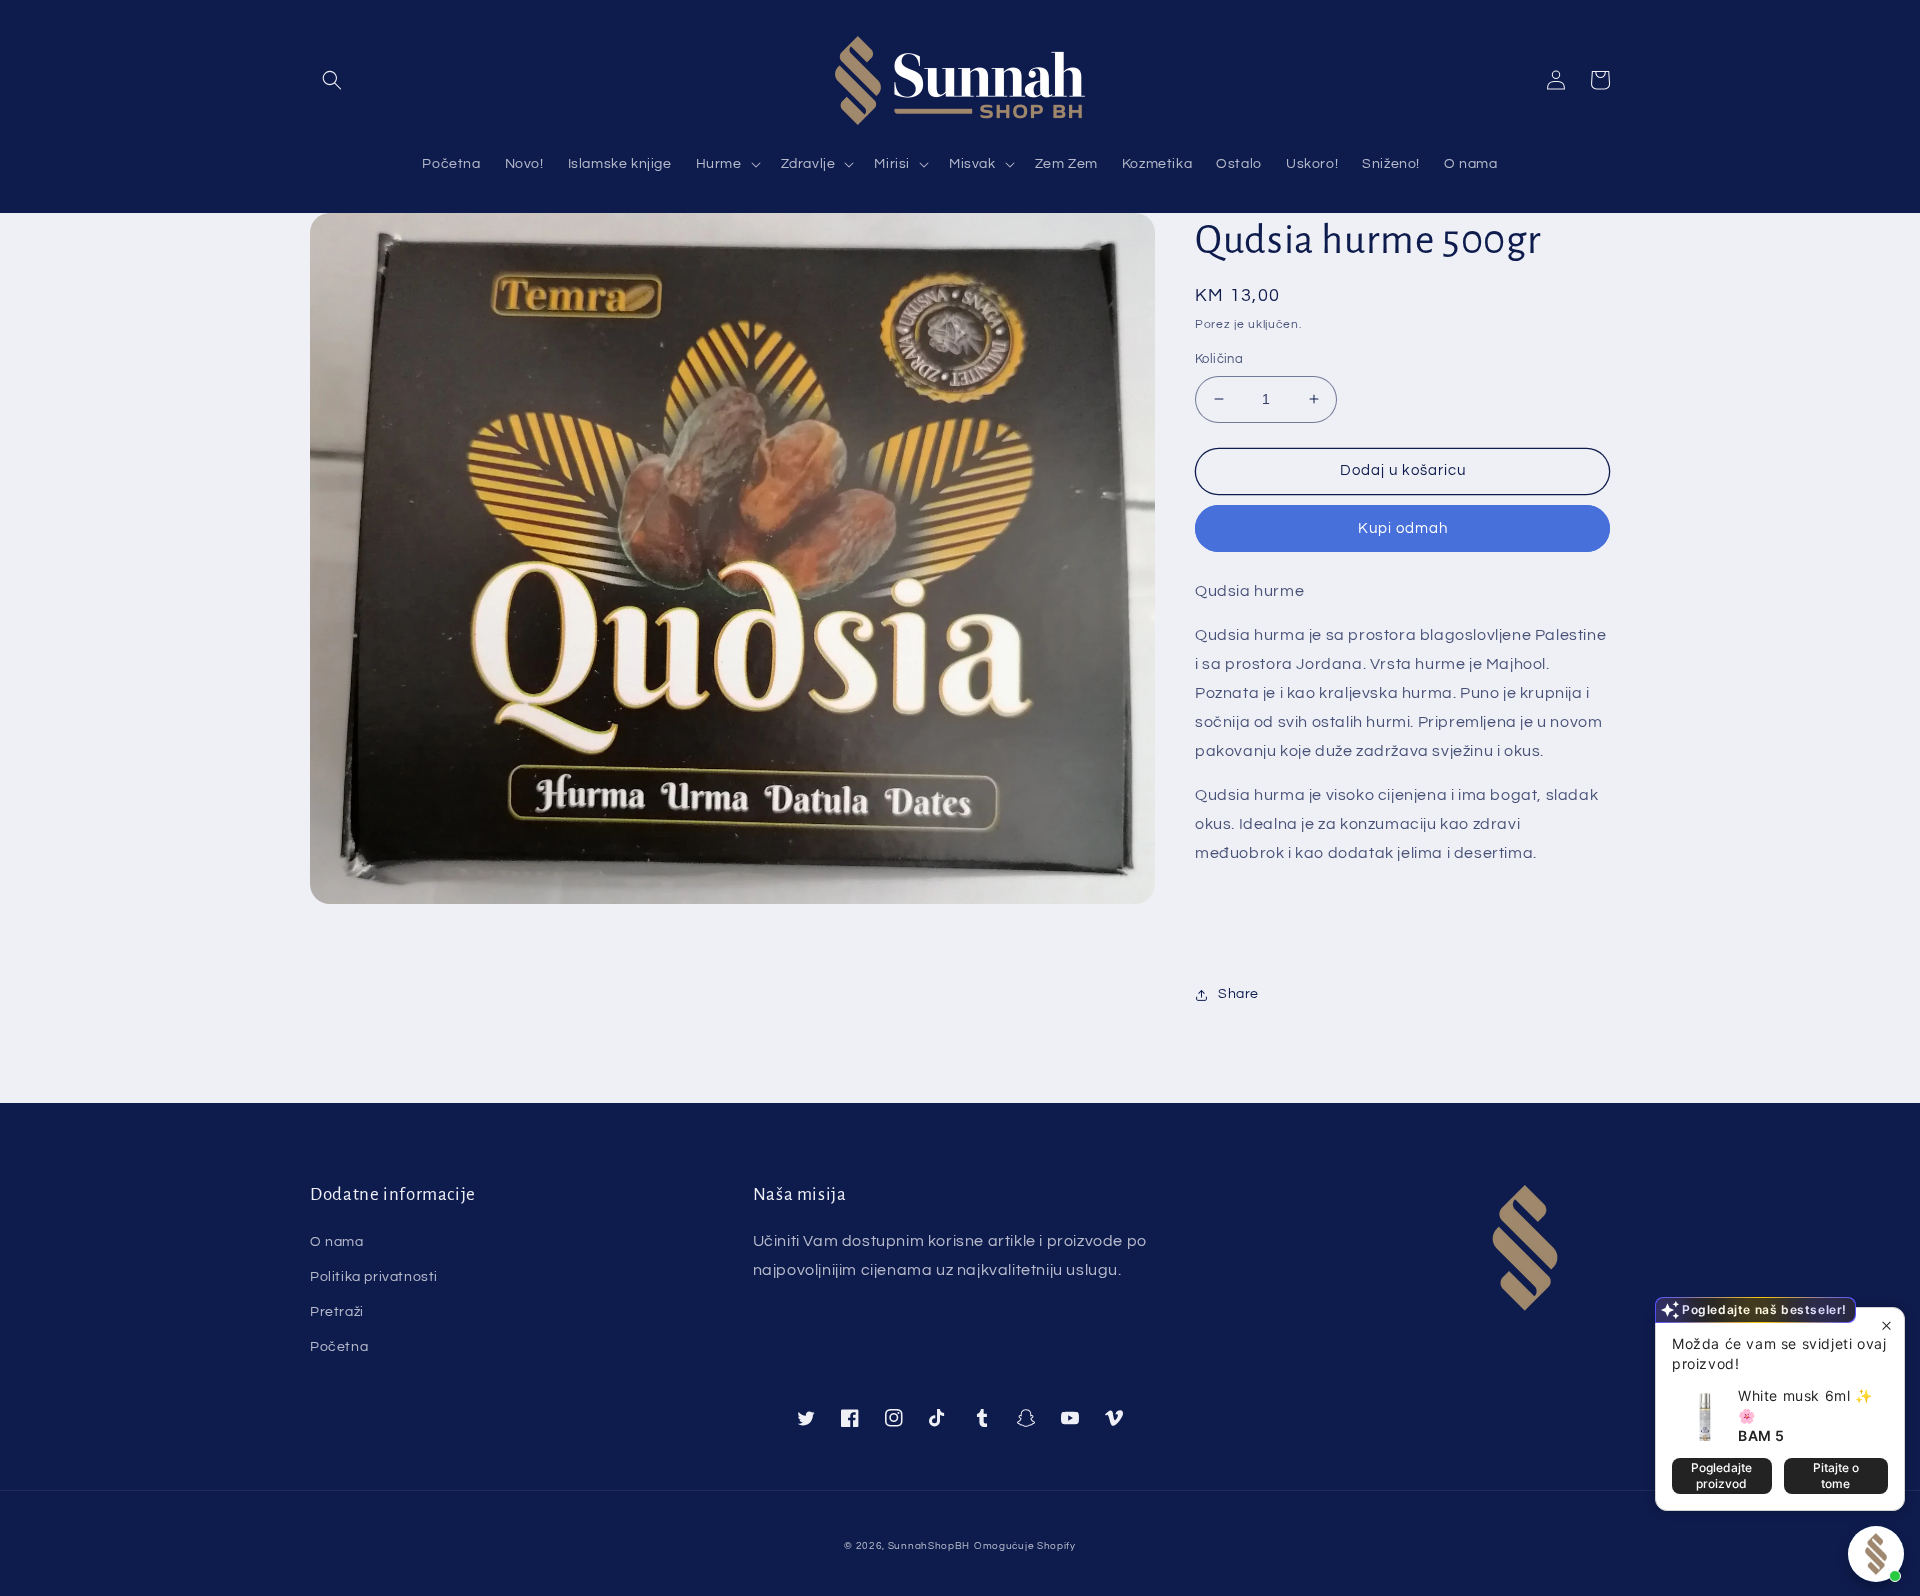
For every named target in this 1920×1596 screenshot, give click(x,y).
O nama (337, 1242)
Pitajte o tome (1836, 1475)
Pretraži (337, 1312)
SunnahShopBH (929, 1546)
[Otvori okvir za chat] (1876, 1554)
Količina (1219, 359)
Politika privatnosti (374, 1277)
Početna (339, 1347)
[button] (332, 80)
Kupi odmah (1403, 528)
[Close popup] (1886, 1325)
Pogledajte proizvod (1721, 1475)
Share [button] (1238, 994)
